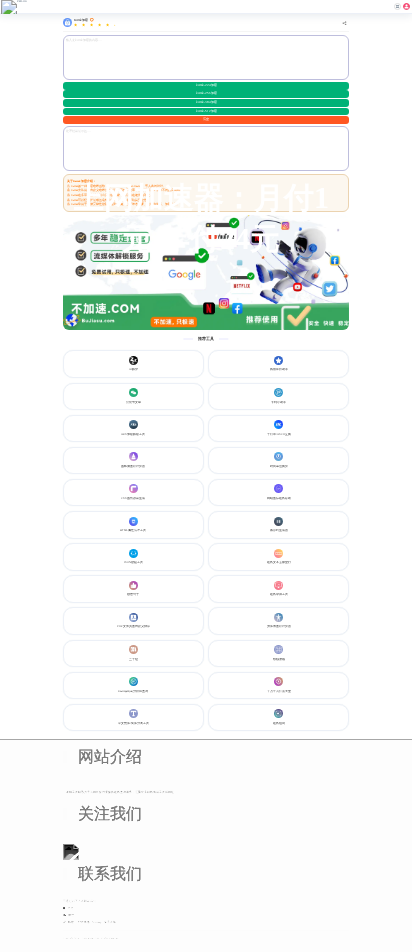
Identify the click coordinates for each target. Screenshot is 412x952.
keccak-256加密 (206, 93)
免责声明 (110, 922)
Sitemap (96, 922)
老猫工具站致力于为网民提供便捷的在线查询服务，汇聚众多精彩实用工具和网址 (120, 792)
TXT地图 (84, 922)
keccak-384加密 (206, 102)
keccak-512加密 (206, 111)
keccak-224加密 (206, 85)
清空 (206, 119)
